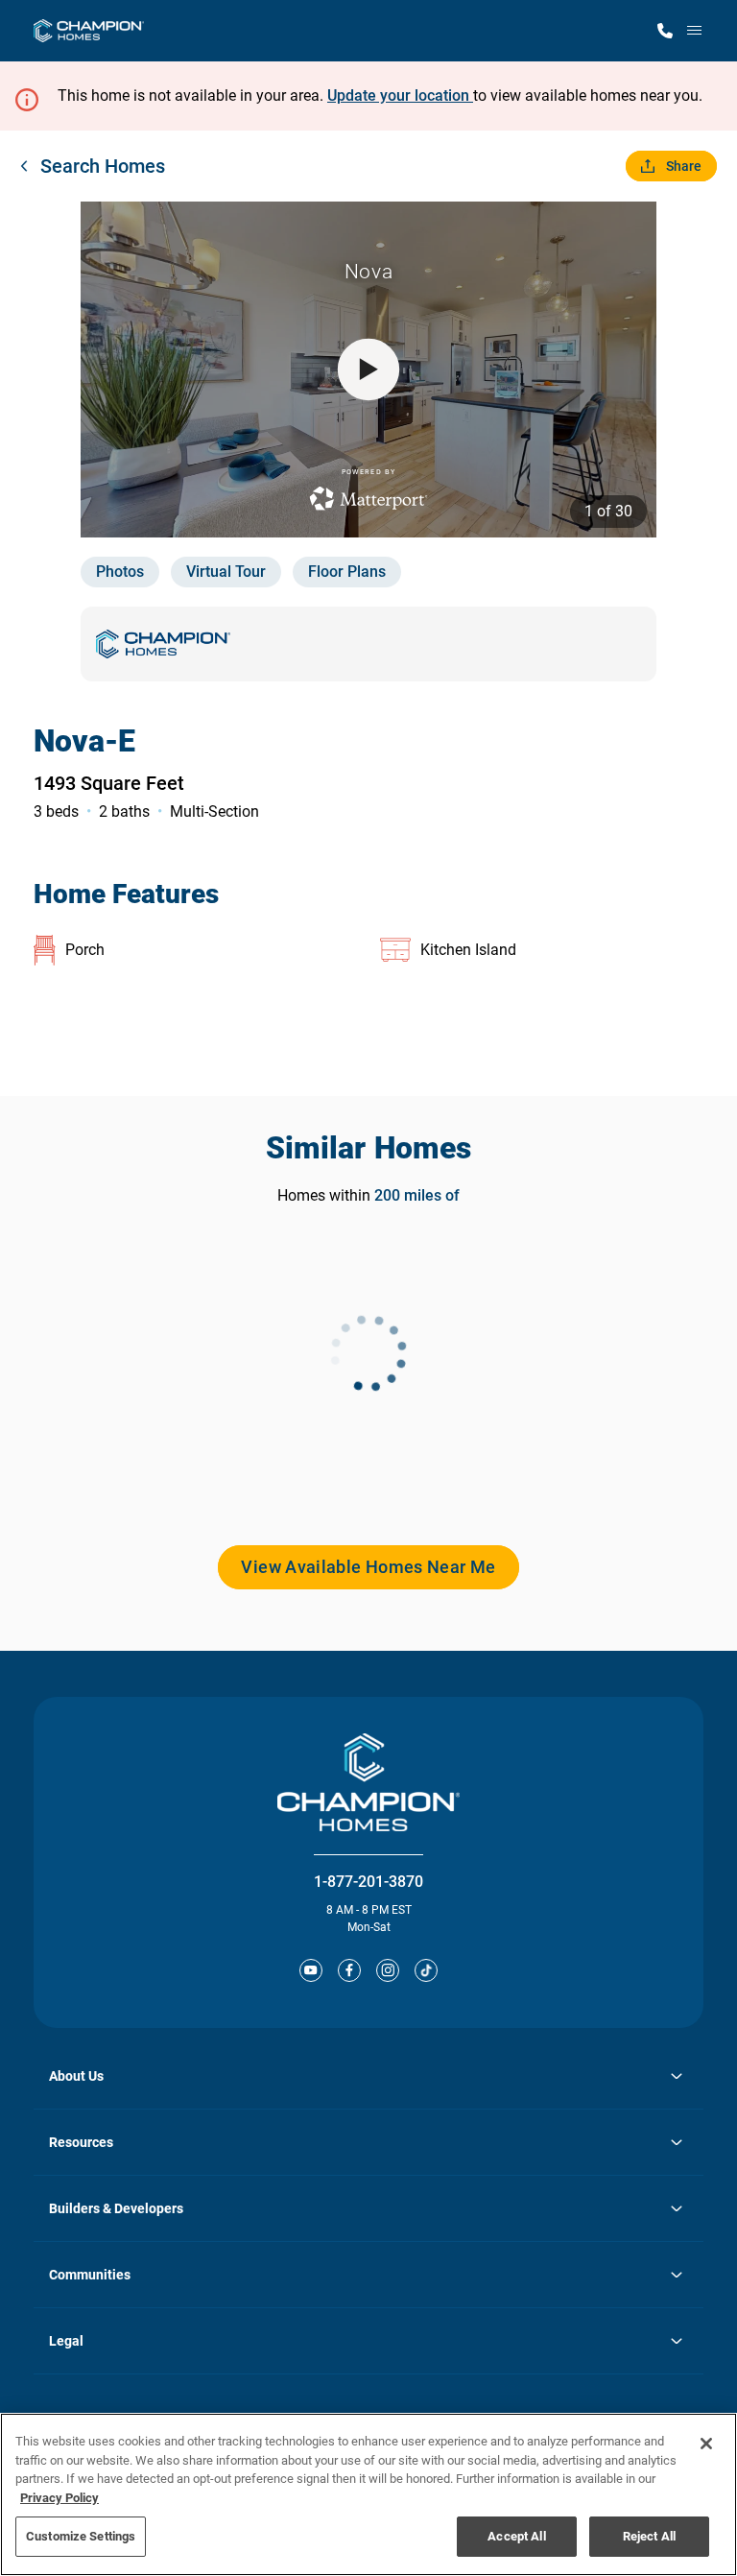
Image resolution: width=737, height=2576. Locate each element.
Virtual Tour (226, 572)
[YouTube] (311, 1970)
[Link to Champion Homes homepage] (89, 31)
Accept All (516, 2536)
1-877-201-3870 (368, 1882)
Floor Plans (347, 572)
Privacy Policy (59, 2498)
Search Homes (103, 166)
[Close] (706, 2444)
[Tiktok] (426, 1970)
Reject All (649, 2536)
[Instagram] (388, 1970)
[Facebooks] (349, 1970)
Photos (120, 572)
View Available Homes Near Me (368, 1567)
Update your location (400, 95)
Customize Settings (81, 2536)
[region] (368, 2494)
